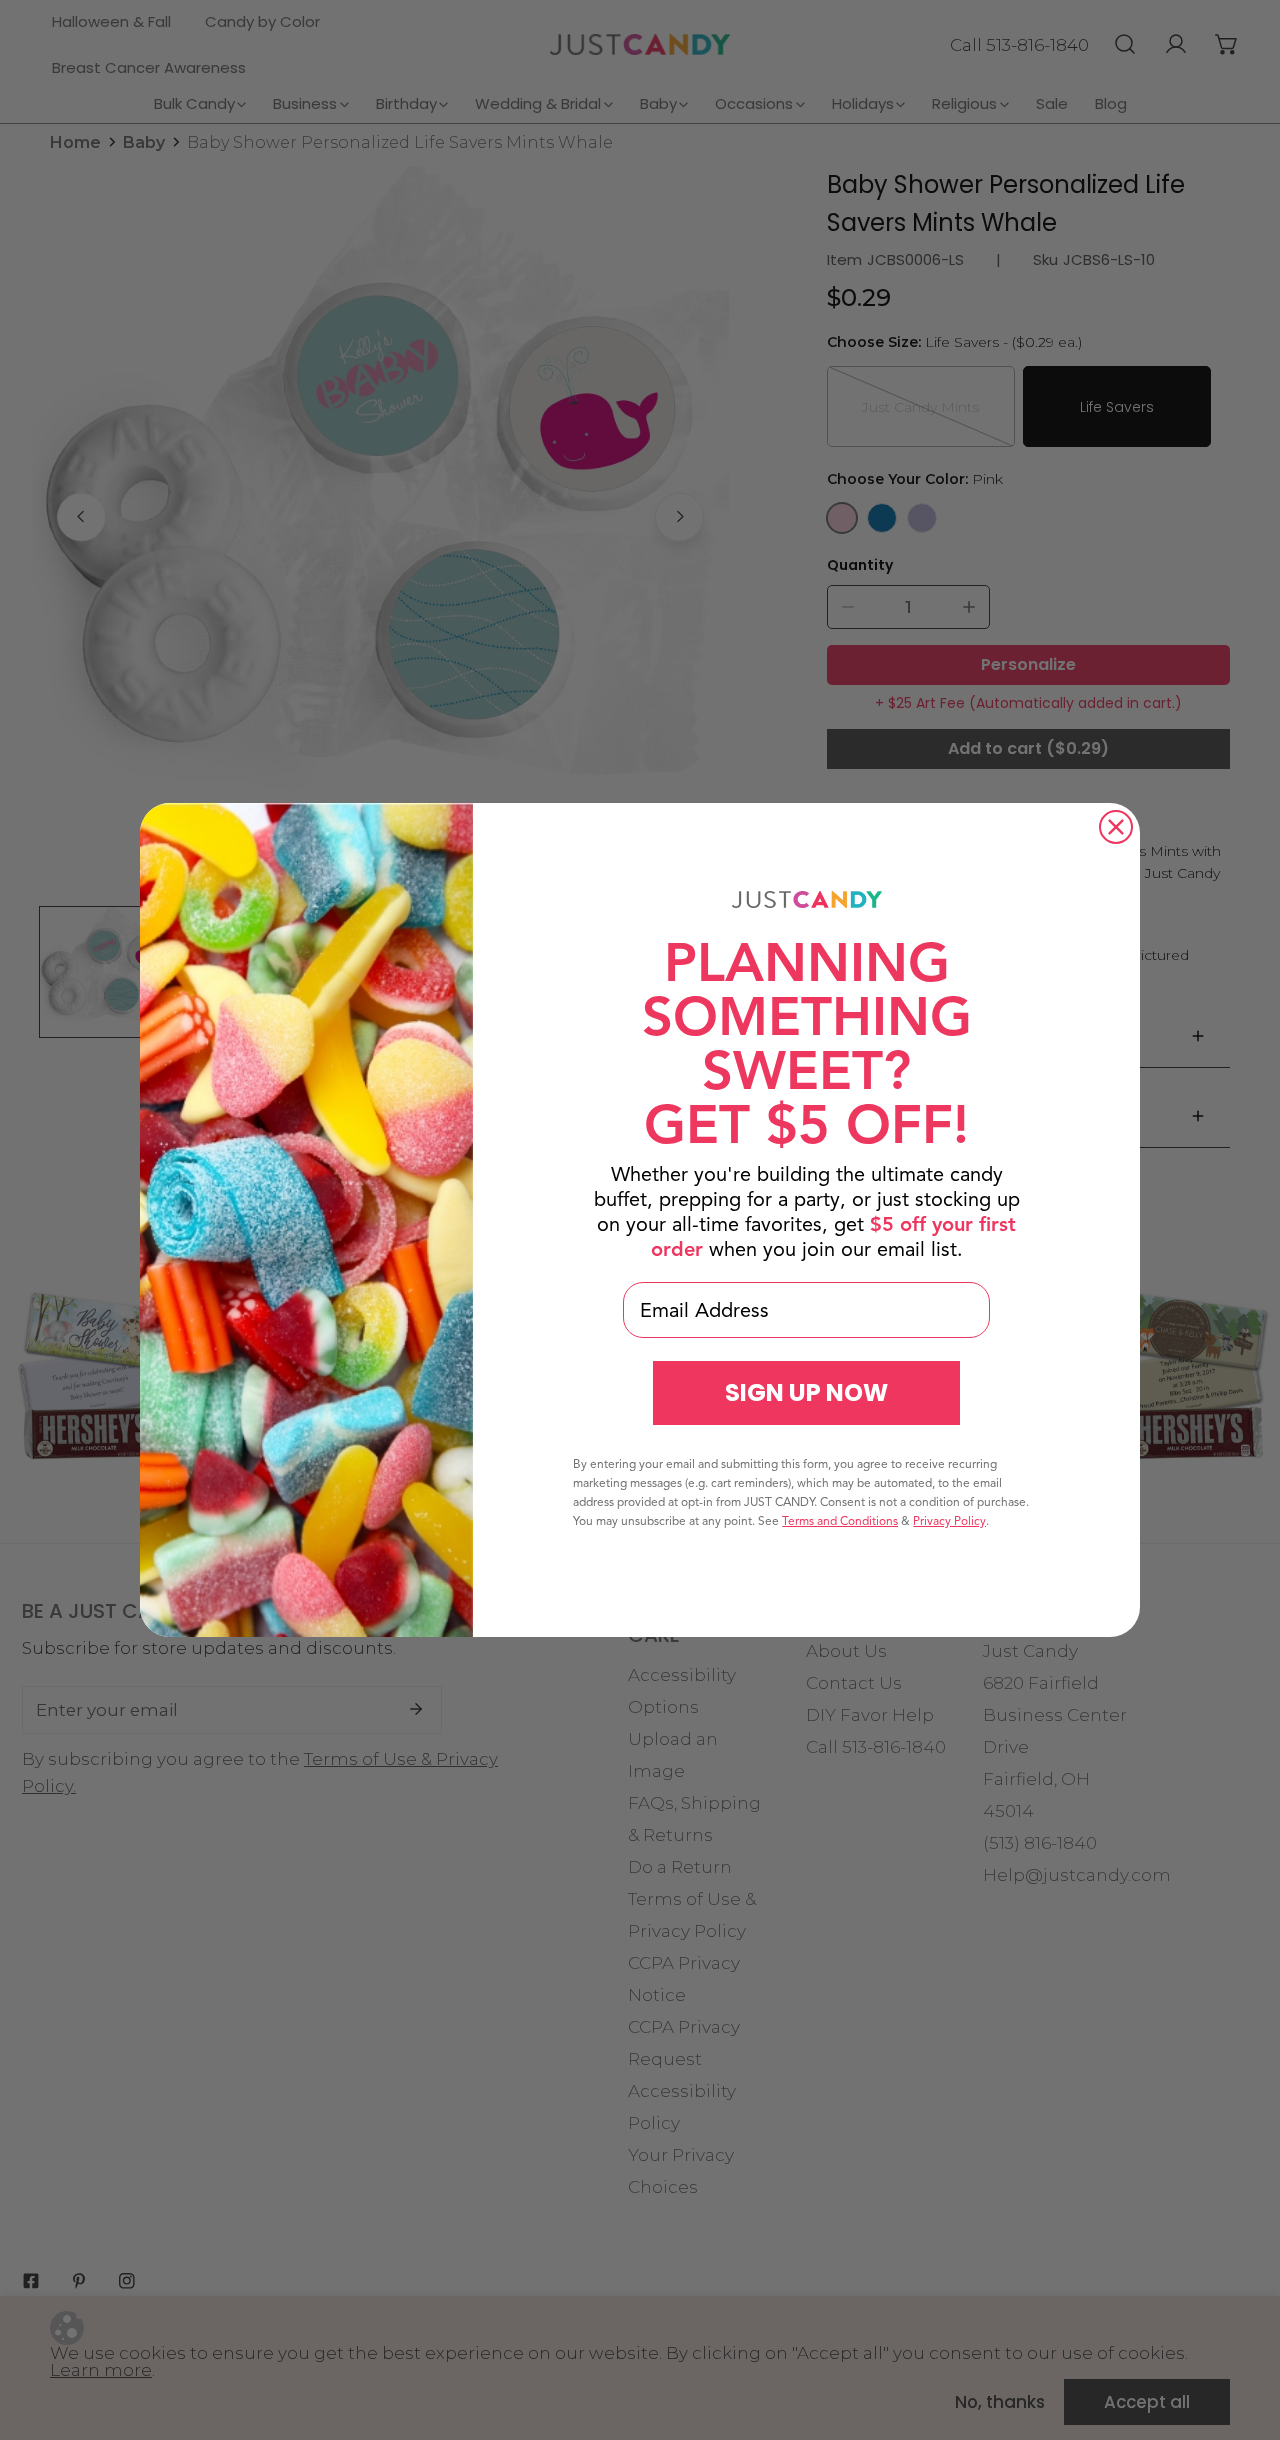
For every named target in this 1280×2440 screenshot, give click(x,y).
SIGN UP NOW (806, 1392)
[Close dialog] (1116, 827)
